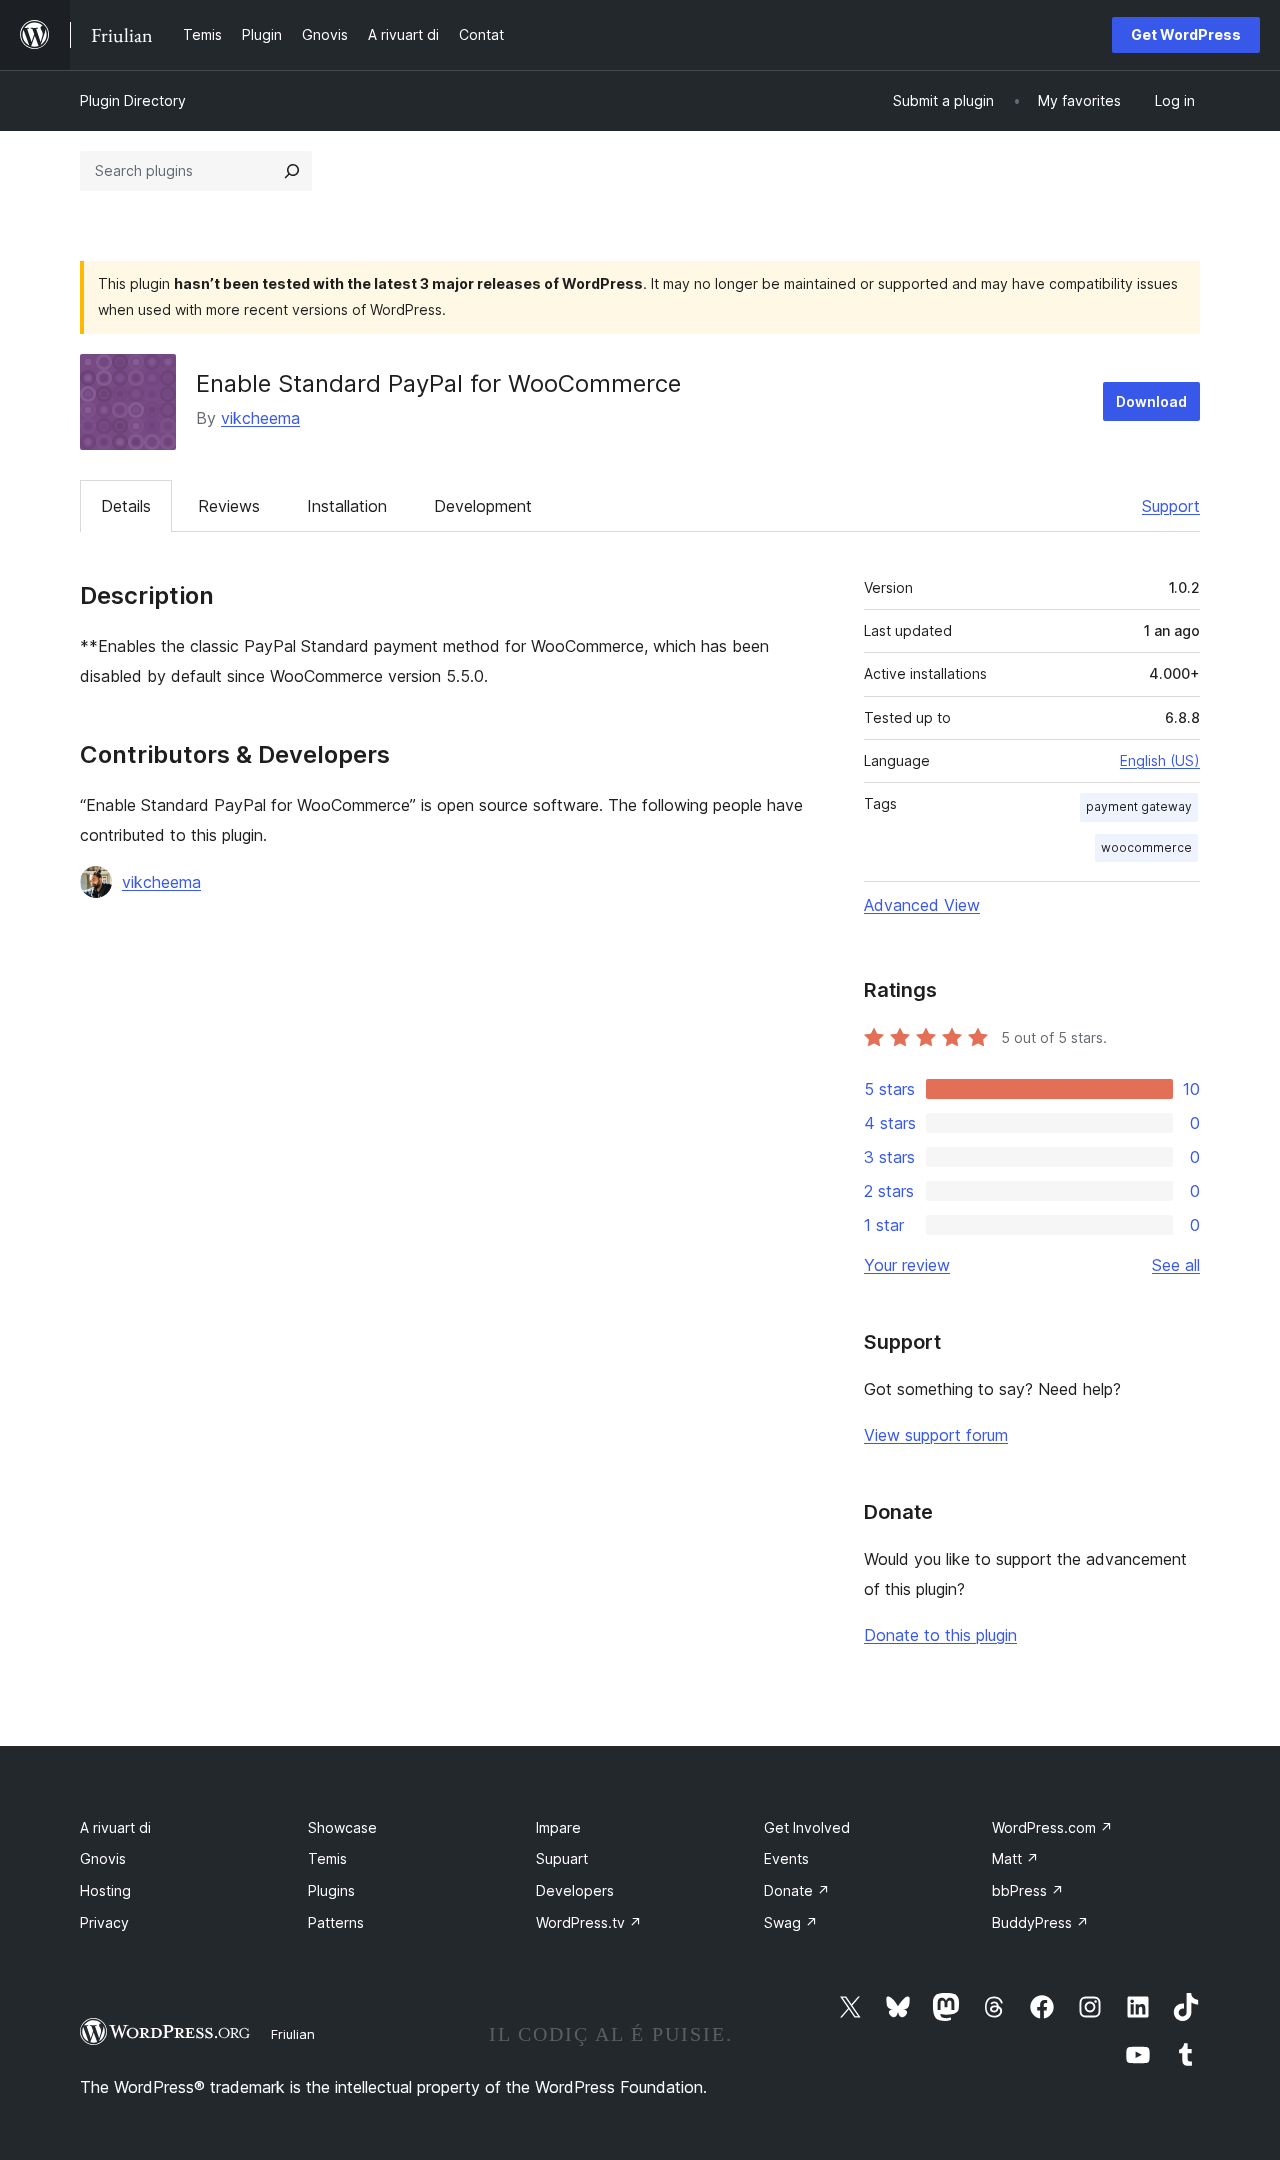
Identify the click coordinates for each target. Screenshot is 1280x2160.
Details (126, 506)
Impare (558, 1827)
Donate (797, 1890)
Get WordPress (1186, 34)
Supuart (562, 1858)
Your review (907, 1265)
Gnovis (103, 1858)
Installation (347, 506)
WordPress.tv (589, 1922)
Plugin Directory (133, 100)
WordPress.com (1052, 1827)
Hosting (105, 1890)
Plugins (331, 1890)
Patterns (336, 1922)
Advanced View (922, 905)
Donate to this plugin (940, 1635)
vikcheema (260, 418)
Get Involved (807, 1827)
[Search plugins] (292, 171)
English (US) (1160, 760)
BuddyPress (1040, 1922)
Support (1171, 506)
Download (1151, 401)
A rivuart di (115, 1827)
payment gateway (1139, 806)
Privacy (104, 1922)
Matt (1015, 1858)
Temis (327, 1858)
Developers (575, 1890)
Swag (791, 1922)
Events (786, 1858)
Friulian (293, 2034)
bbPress (1028, 1890)
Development (483, 506)
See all (1176, 1265)
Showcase (342, 1827)
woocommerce (1146, 847)
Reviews (229, 506)
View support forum (936, 1435)
